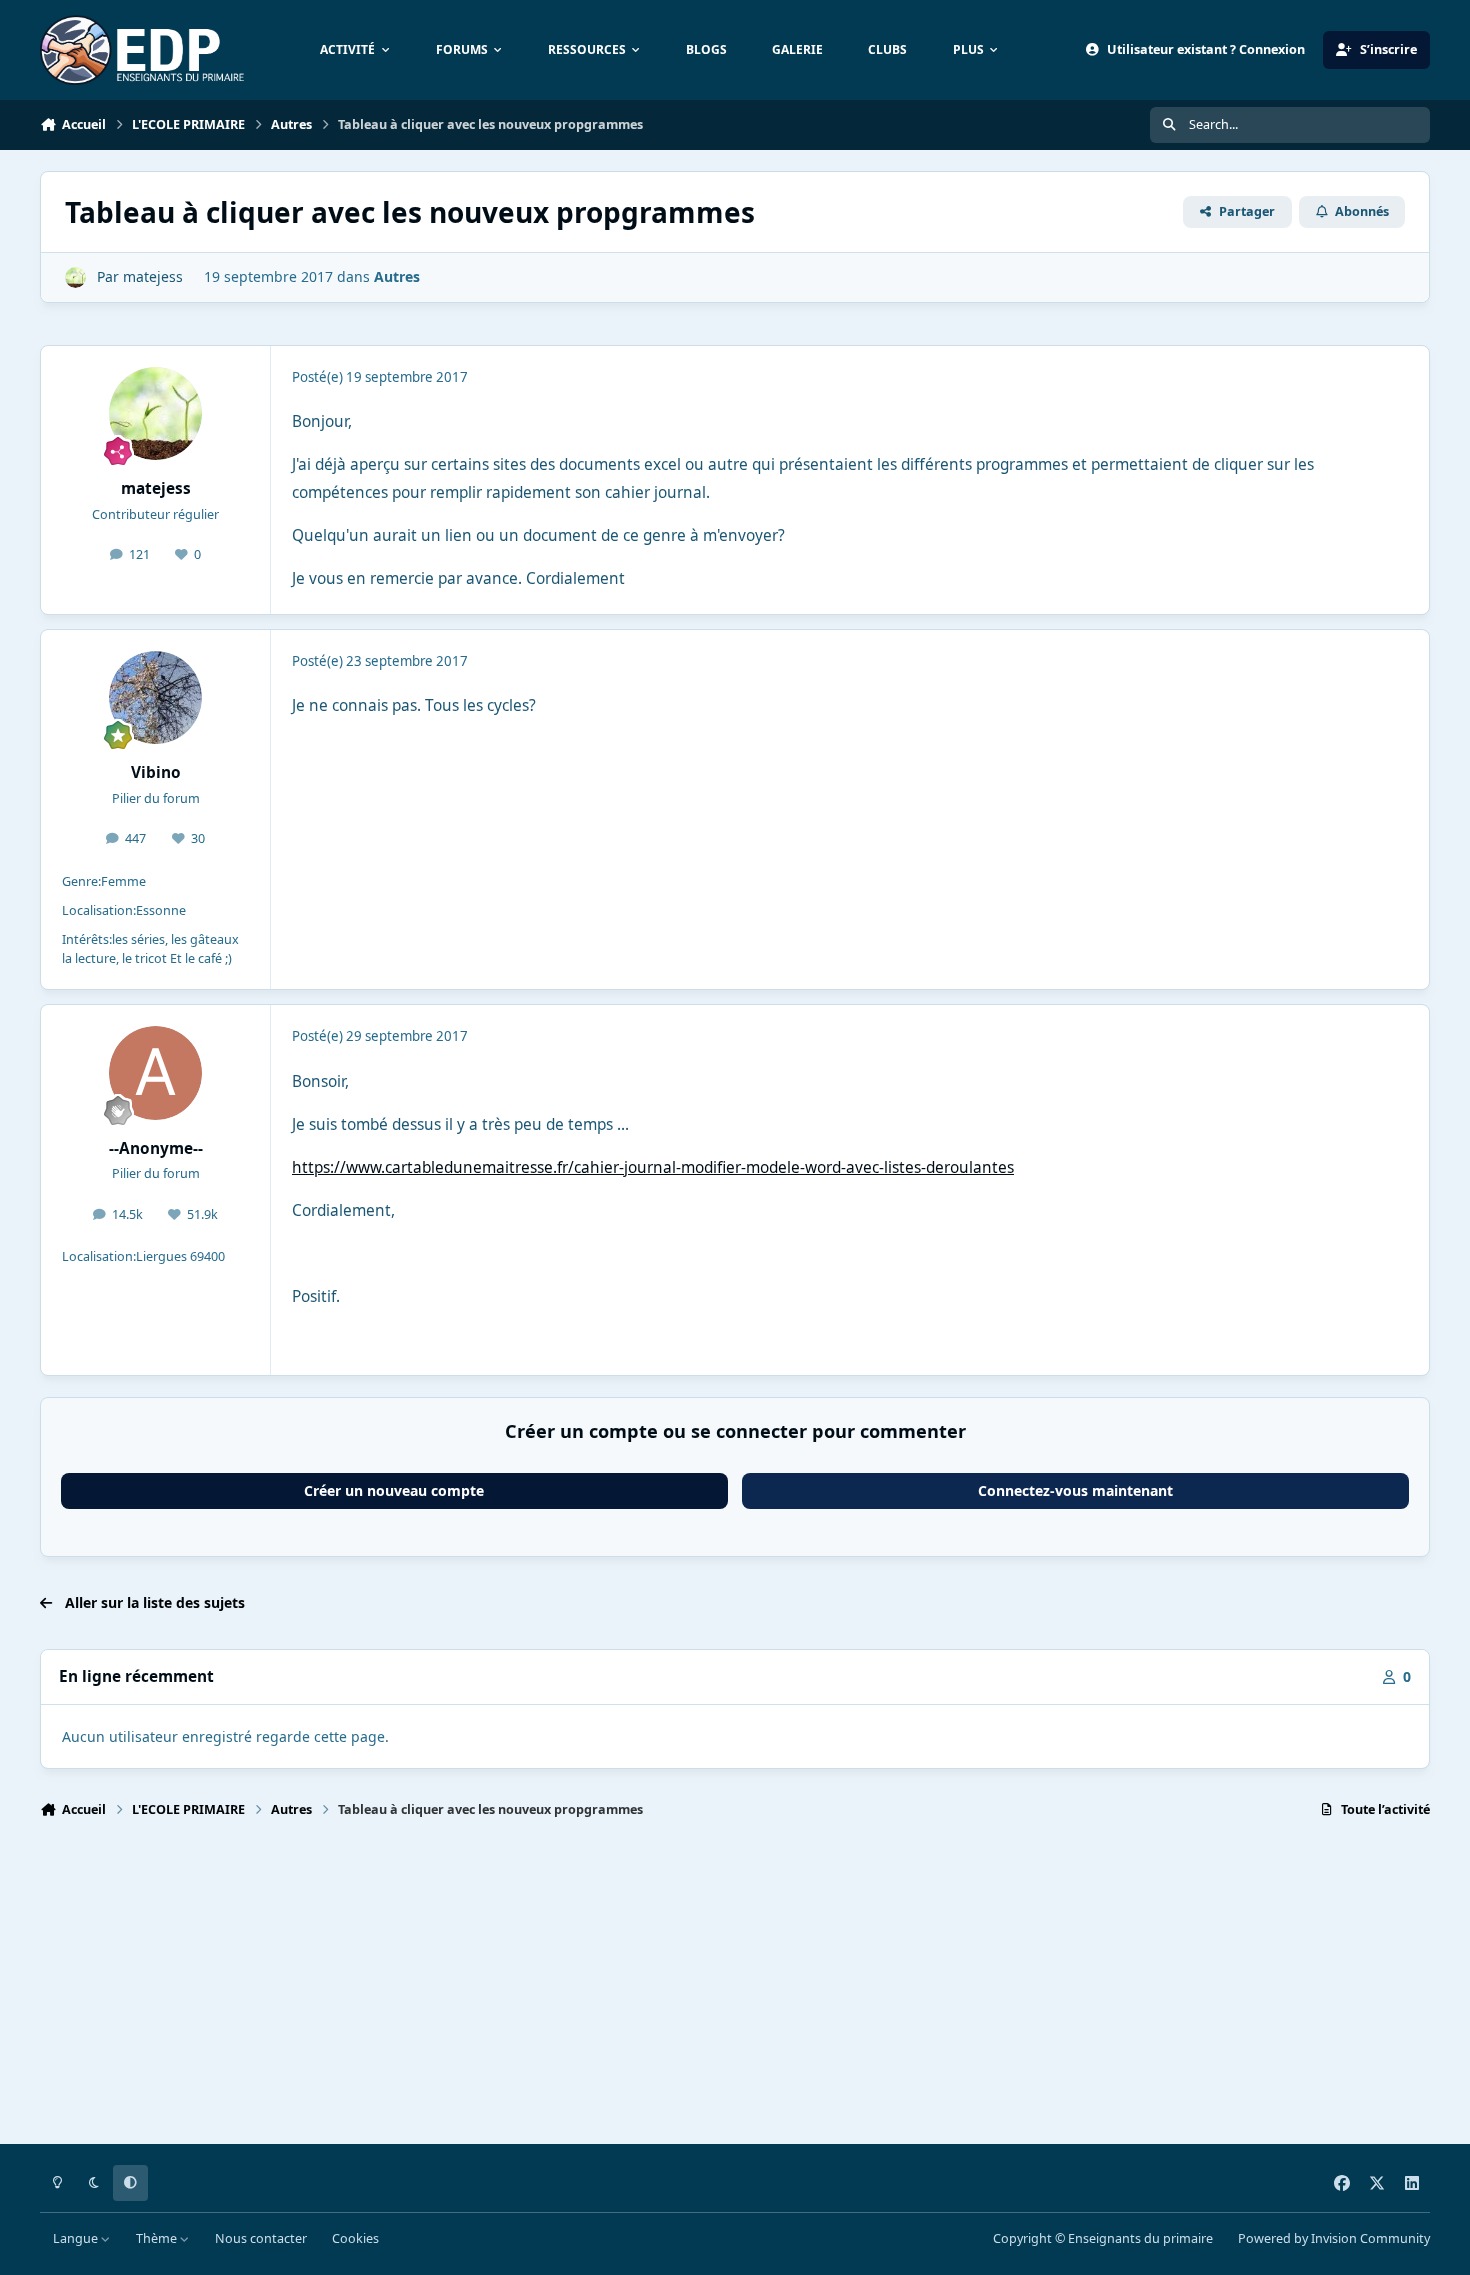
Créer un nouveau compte (394, 1490)
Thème (158, 2238)
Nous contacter (261, 2238)
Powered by (1334, 2238)
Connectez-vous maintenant (1075, 1490)
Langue (77, 2238)
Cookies (355, 2238)
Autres (397, 276)
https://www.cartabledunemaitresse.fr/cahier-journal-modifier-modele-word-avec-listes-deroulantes (653, 1167)
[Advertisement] (640, 1990)
